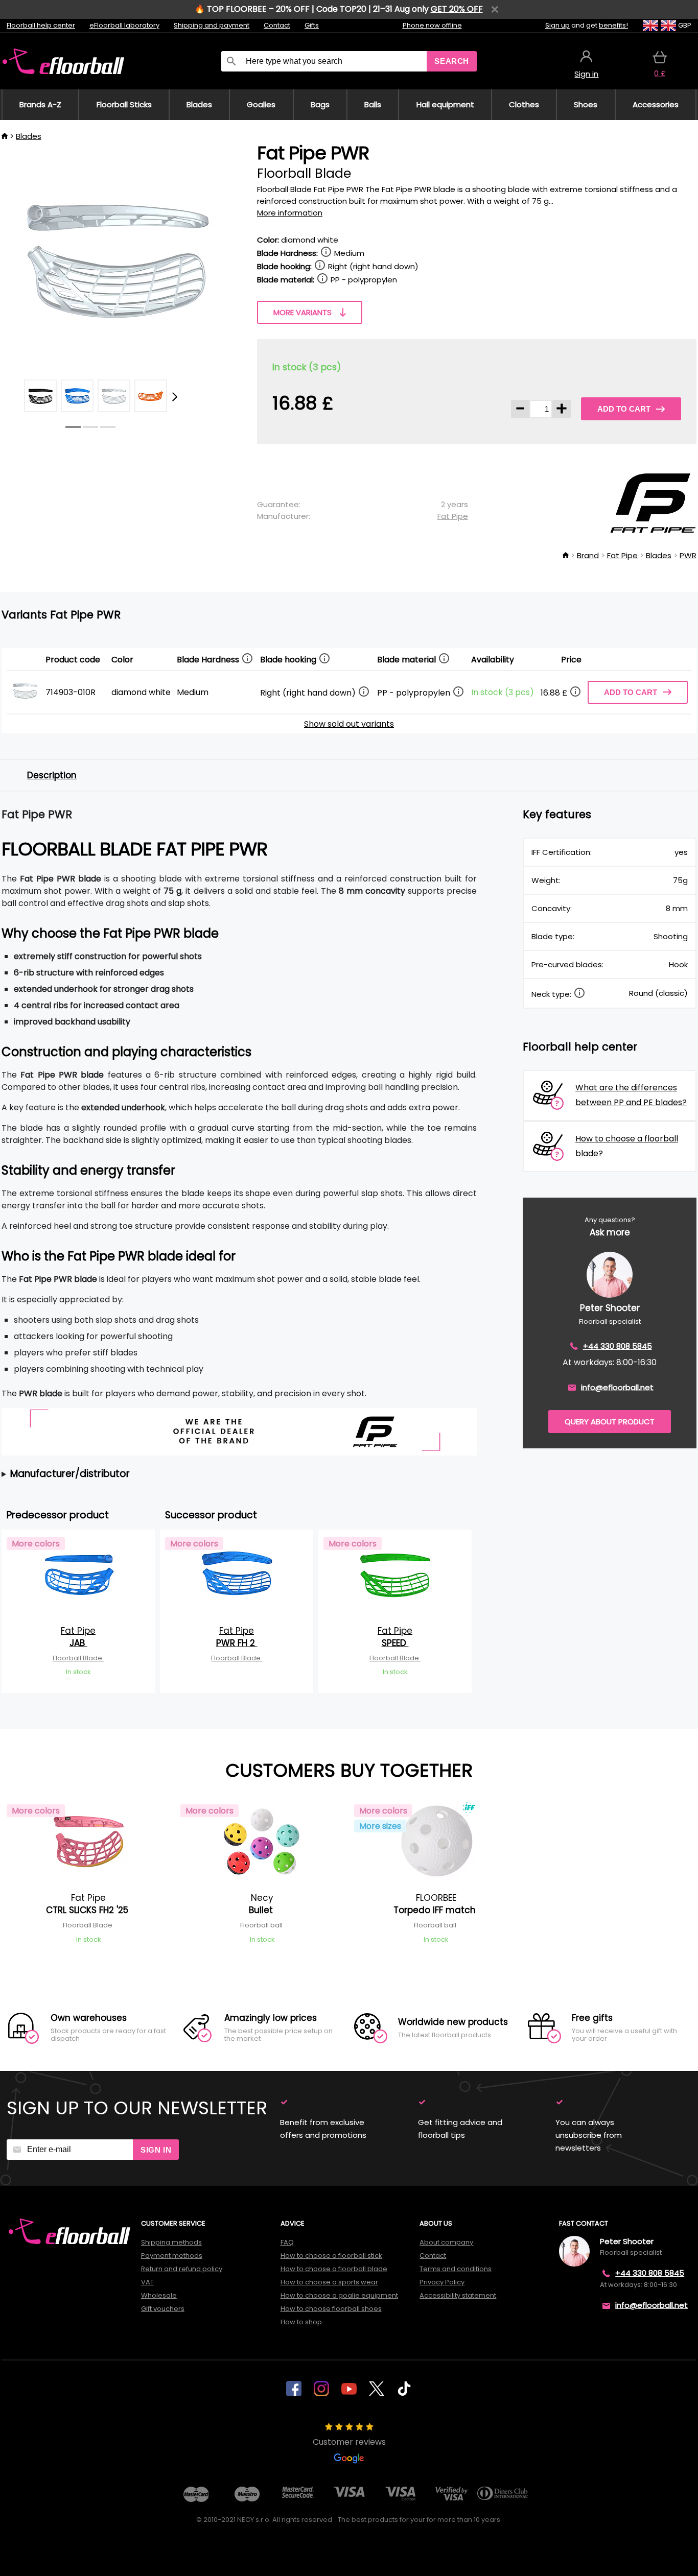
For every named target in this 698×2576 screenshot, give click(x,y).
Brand (588, 555)
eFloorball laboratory (124, 25)
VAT (147, 2282)
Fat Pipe (453, 516)
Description (52, 775)
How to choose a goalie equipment (339, 2295)
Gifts (312, 25)
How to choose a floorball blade (334, 2269)
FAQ (287, 2242)
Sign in (156, 2150)
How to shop (301, 2322)
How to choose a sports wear (329, 2282)
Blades (29, 136)
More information (290, 213)
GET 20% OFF (457, 9)
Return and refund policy (182, 2269)
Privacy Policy (442, 2282)
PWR (688, 555)
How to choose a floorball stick (331, 2256)
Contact (277, 25)
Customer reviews (349, 2442)
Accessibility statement (458, 2295)
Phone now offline (432, 25)
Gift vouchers (163, 2309)
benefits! (613, 25)
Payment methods (172, 2256)
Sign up (557, 25)
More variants (303, 312)
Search (452, 61)
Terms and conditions (456, 2269)
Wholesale (159, 2295)
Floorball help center (41, 25)
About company (446, 2242)
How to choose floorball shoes (331, 2309)
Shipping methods (171, 2242)
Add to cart (624, 409)
